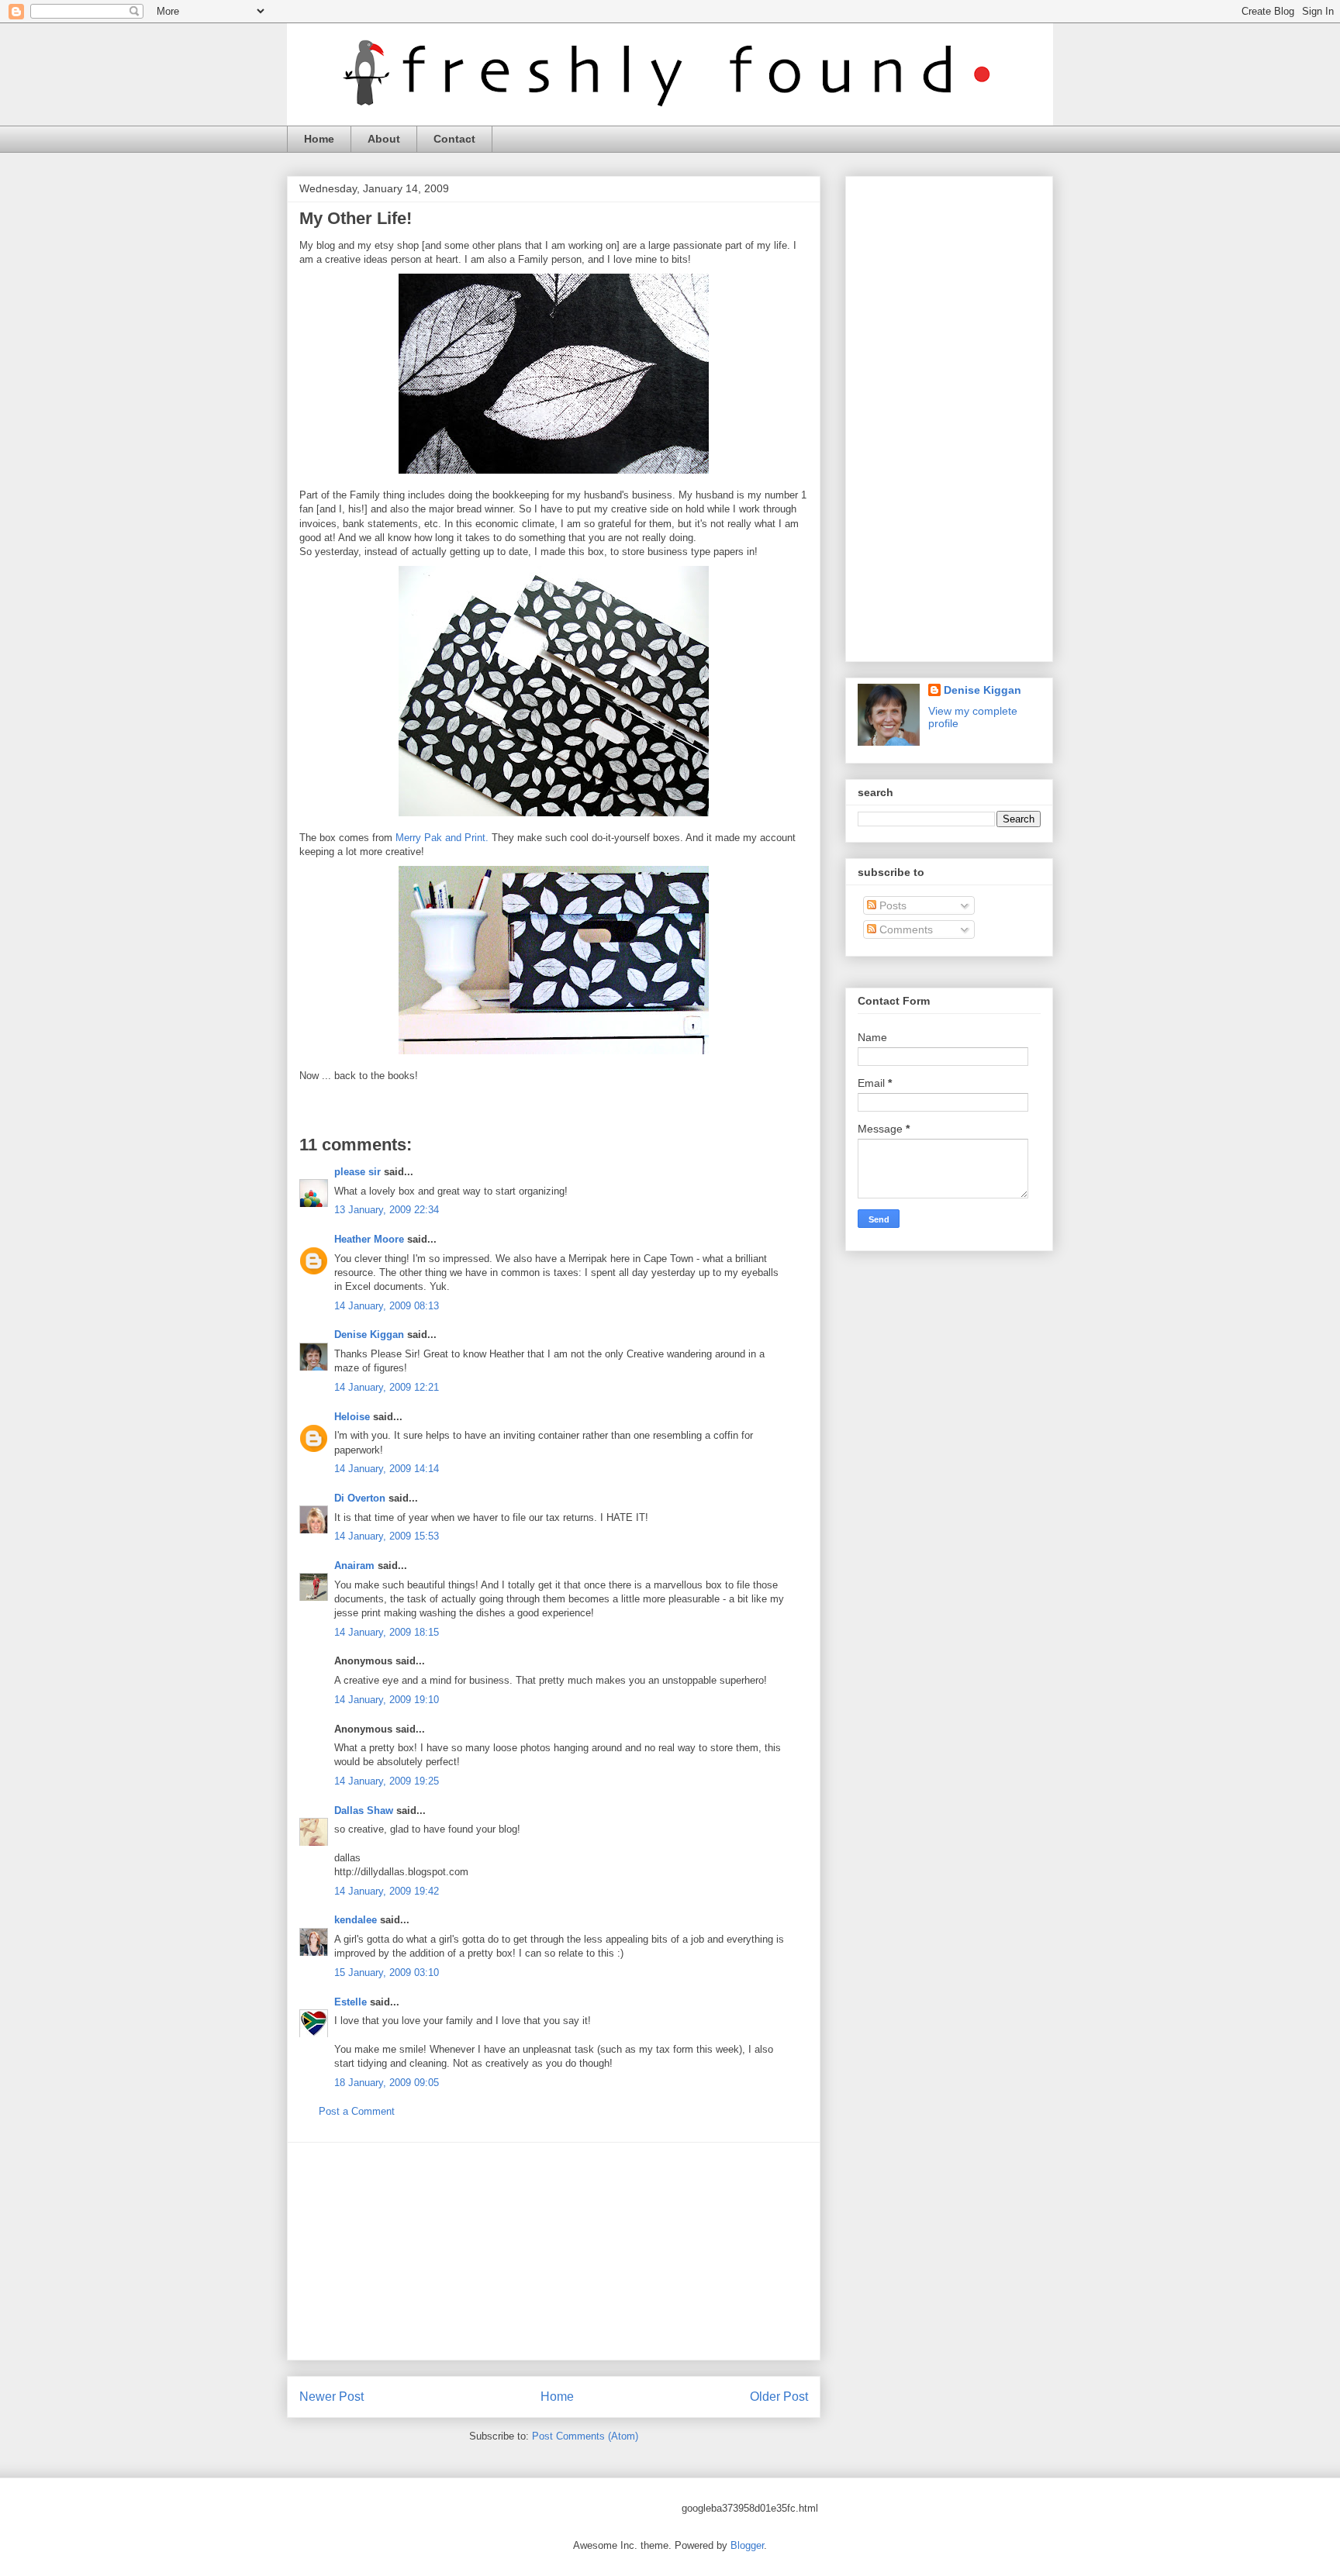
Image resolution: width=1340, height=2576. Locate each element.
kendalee (356, 1920)
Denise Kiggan (369, 1335)
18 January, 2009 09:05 (387, 2083)
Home (319, 139)
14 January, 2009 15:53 (387, 1536)
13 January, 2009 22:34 (387, 1210)
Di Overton (360, 1498)
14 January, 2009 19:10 (387, 1700)
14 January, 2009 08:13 (387, 1306)
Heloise (352, 1417)
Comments (905, 929)
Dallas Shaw (364, 1810)
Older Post (779, 2397)
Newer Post (332, 2397)
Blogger (747, 2545)
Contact (454, 139)
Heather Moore (369, 1239)
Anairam (354, 1566)
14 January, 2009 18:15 (387, 1632)
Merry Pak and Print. (442, 838)
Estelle (351, 2002)
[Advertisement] (554, 2251)
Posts (891, 905)
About (384, 139)
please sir (357, 1172)
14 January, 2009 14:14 (387, 1469)
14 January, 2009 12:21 (387, 1387)
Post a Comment (357, 2111)
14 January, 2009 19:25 (387, 1781)
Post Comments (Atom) (585, 2436)
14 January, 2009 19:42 (387, 1891)
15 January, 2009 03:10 (387, 1973)
